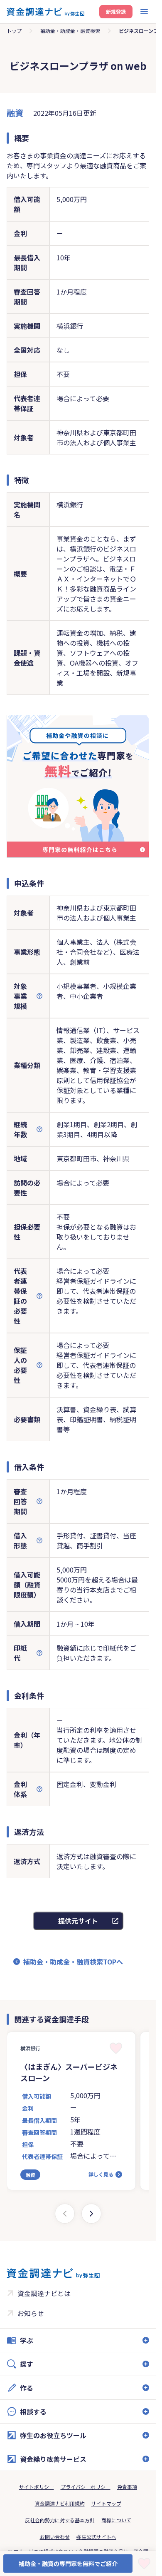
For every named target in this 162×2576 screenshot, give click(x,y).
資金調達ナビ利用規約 (60, 2503)
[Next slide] (91, 2214)
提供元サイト (78, 1921)
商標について (116, 2520)
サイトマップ (106, 2503)
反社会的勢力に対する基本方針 (60, 2520)
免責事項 (127, 2487)
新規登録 (116, 11)
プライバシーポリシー (86, 2487)
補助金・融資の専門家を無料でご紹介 (68, 2564)
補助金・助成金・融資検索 (70, 31)
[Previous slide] (65, 2214)
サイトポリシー (37, 2487)
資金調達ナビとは (44, 2293)
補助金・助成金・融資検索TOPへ (73, 1962)
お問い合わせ (55, 2537)
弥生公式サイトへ (96, 2537)
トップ (14, 31)
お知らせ (31, 2313)
